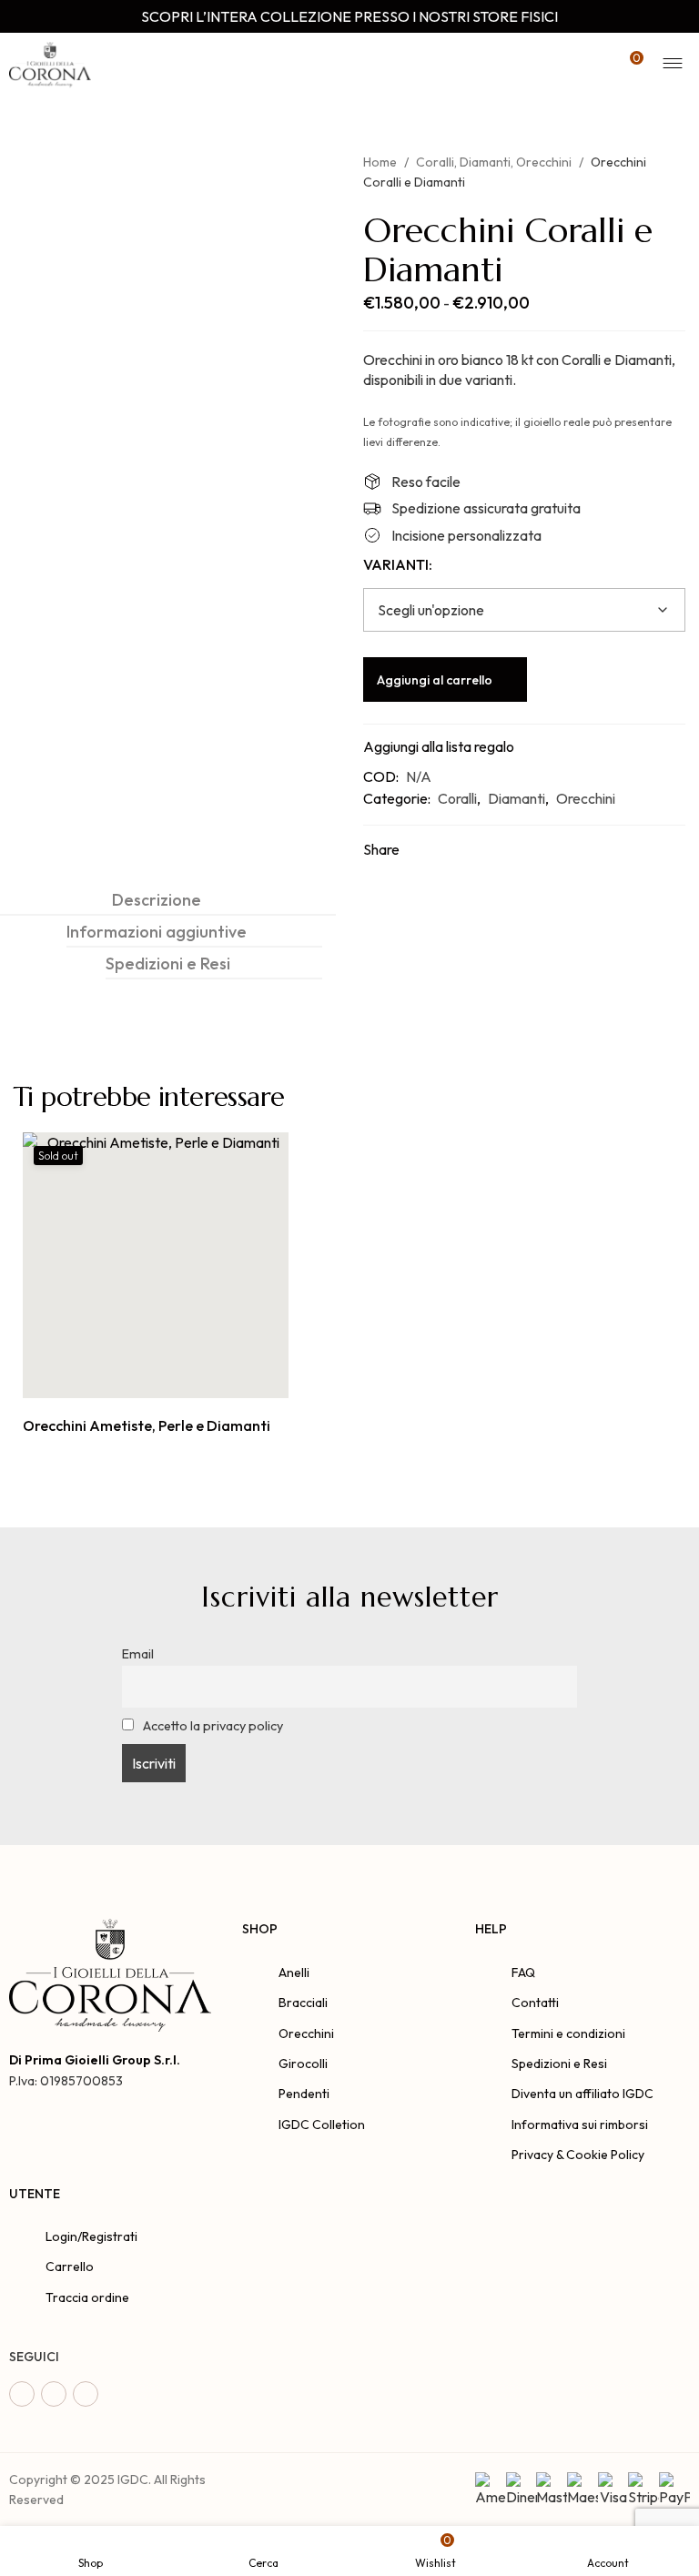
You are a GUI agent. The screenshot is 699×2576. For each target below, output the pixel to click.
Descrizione (157, 900)
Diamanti (485, 162)
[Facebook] (22, 2394)
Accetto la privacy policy (212, 1726)
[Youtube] (86, 2394)
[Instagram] (54, 2394)
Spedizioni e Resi (168, 963)
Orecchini (544, 162)
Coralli (435, 162)
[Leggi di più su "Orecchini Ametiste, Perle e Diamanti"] (135, 1379)
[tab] (157, 900)
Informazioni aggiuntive (157, 932)
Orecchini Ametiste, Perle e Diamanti (147, 1425)
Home (380, 162)
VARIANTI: (398, 564)
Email (138, 1654)
